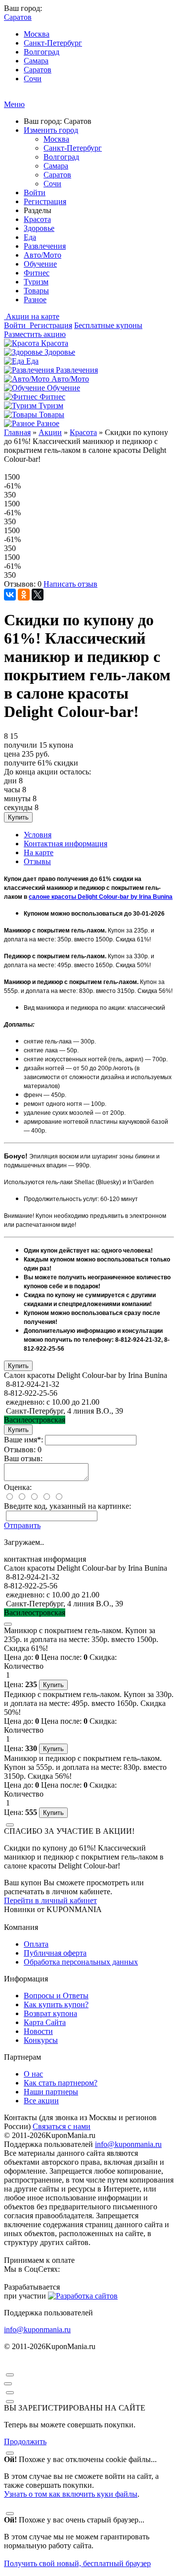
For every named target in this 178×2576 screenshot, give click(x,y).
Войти (35, 192)
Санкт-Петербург (53, 43)
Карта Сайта (45, 2022)
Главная (17, 432)
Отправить (22, 1525)
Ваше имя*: (23, 1440)
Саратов (38, 70)
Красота (37, 219)
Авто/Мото (43, 255)
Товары (36, 291)
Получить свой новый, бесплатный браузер (77, 2563)
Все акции (41, 2101)
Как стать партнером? (61, 2083)
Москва (37, 34)
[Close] (8, 1624)
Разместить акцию (35, 334)
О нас (33, 2074)
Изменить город (51, 130)
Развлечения (45, 246)
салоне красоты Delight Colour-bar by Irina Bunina (101, 897)
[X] (38, 595)
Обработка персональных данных (81, 1962)
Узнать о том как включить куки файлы (71, 2494)
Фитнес (37, 273)
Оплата (36, 1944)
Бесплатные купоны (108, 325)
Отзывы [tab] (37, 861)
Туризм (36, 282)
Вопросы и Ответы (56, 1996)
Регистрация (45, 201)
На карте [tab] (39, 852)
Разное (35, 300)
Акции (50, 432)
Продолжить (25, 2441)
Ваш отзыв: (23, 1458)
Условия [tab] (38, 835)
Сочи (33, 79)
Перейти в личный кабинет (50, 1900)
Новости (38, 2031)
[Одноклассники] (24, 595)
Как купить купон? (56, 2004)
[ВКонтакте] (10, 595)
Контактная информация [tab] (66, 844)
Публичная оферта (55, 1953)
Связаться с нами (62, 2126)
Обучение (40, 264)
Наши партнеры (51, 2092)
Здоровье (39, 228)
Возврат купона (50, 2013)
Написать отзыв (70, 584)
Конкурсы (41, 2040)
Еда (30, 237)
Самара (36, 61)
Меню (14, 104)
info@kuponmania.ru (128, 2144)
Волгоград (42, 52)
